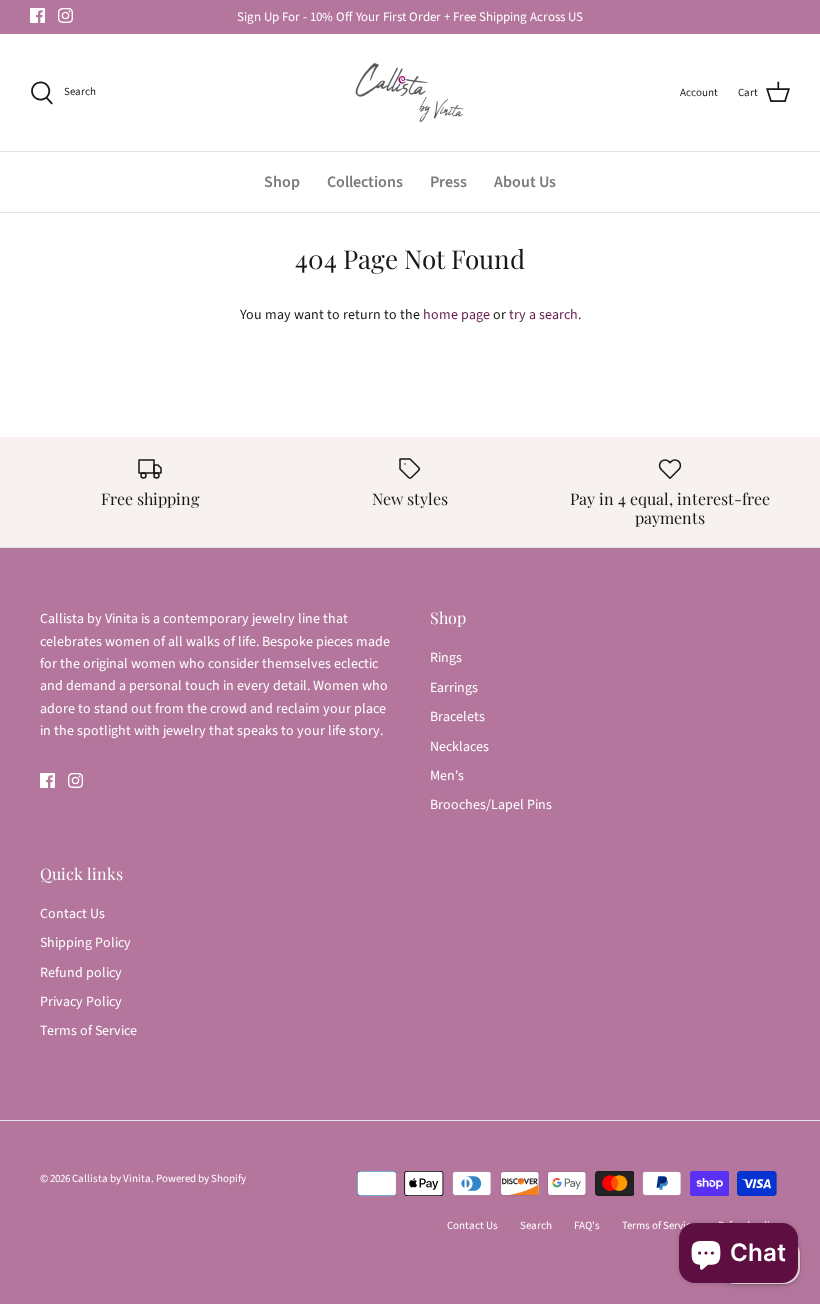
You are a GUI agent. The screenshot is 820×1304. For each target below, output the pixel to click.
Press (448, 182)
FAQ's (587, 1225)
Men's (447, 776)
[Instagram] (65, 15)
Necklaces (459, 747)
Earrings (454, 688)
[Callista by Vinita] (410, 92)
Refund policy (81, 973)
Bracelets (457, 717)
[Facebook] (37, 15)
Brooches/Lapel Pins (491, 805)
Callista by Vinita (111, 1178)
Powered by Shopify (201, 1178)
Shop (282, 182)
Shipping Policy (85, 943)
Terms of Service (88, 1031)
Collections (365, 182)
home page (456, 315)
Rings (446, 658)
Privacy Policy (81, 1002)
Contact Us (72, 914)
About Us (525, 182)
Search (536, 1225)
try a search (543, 315)
